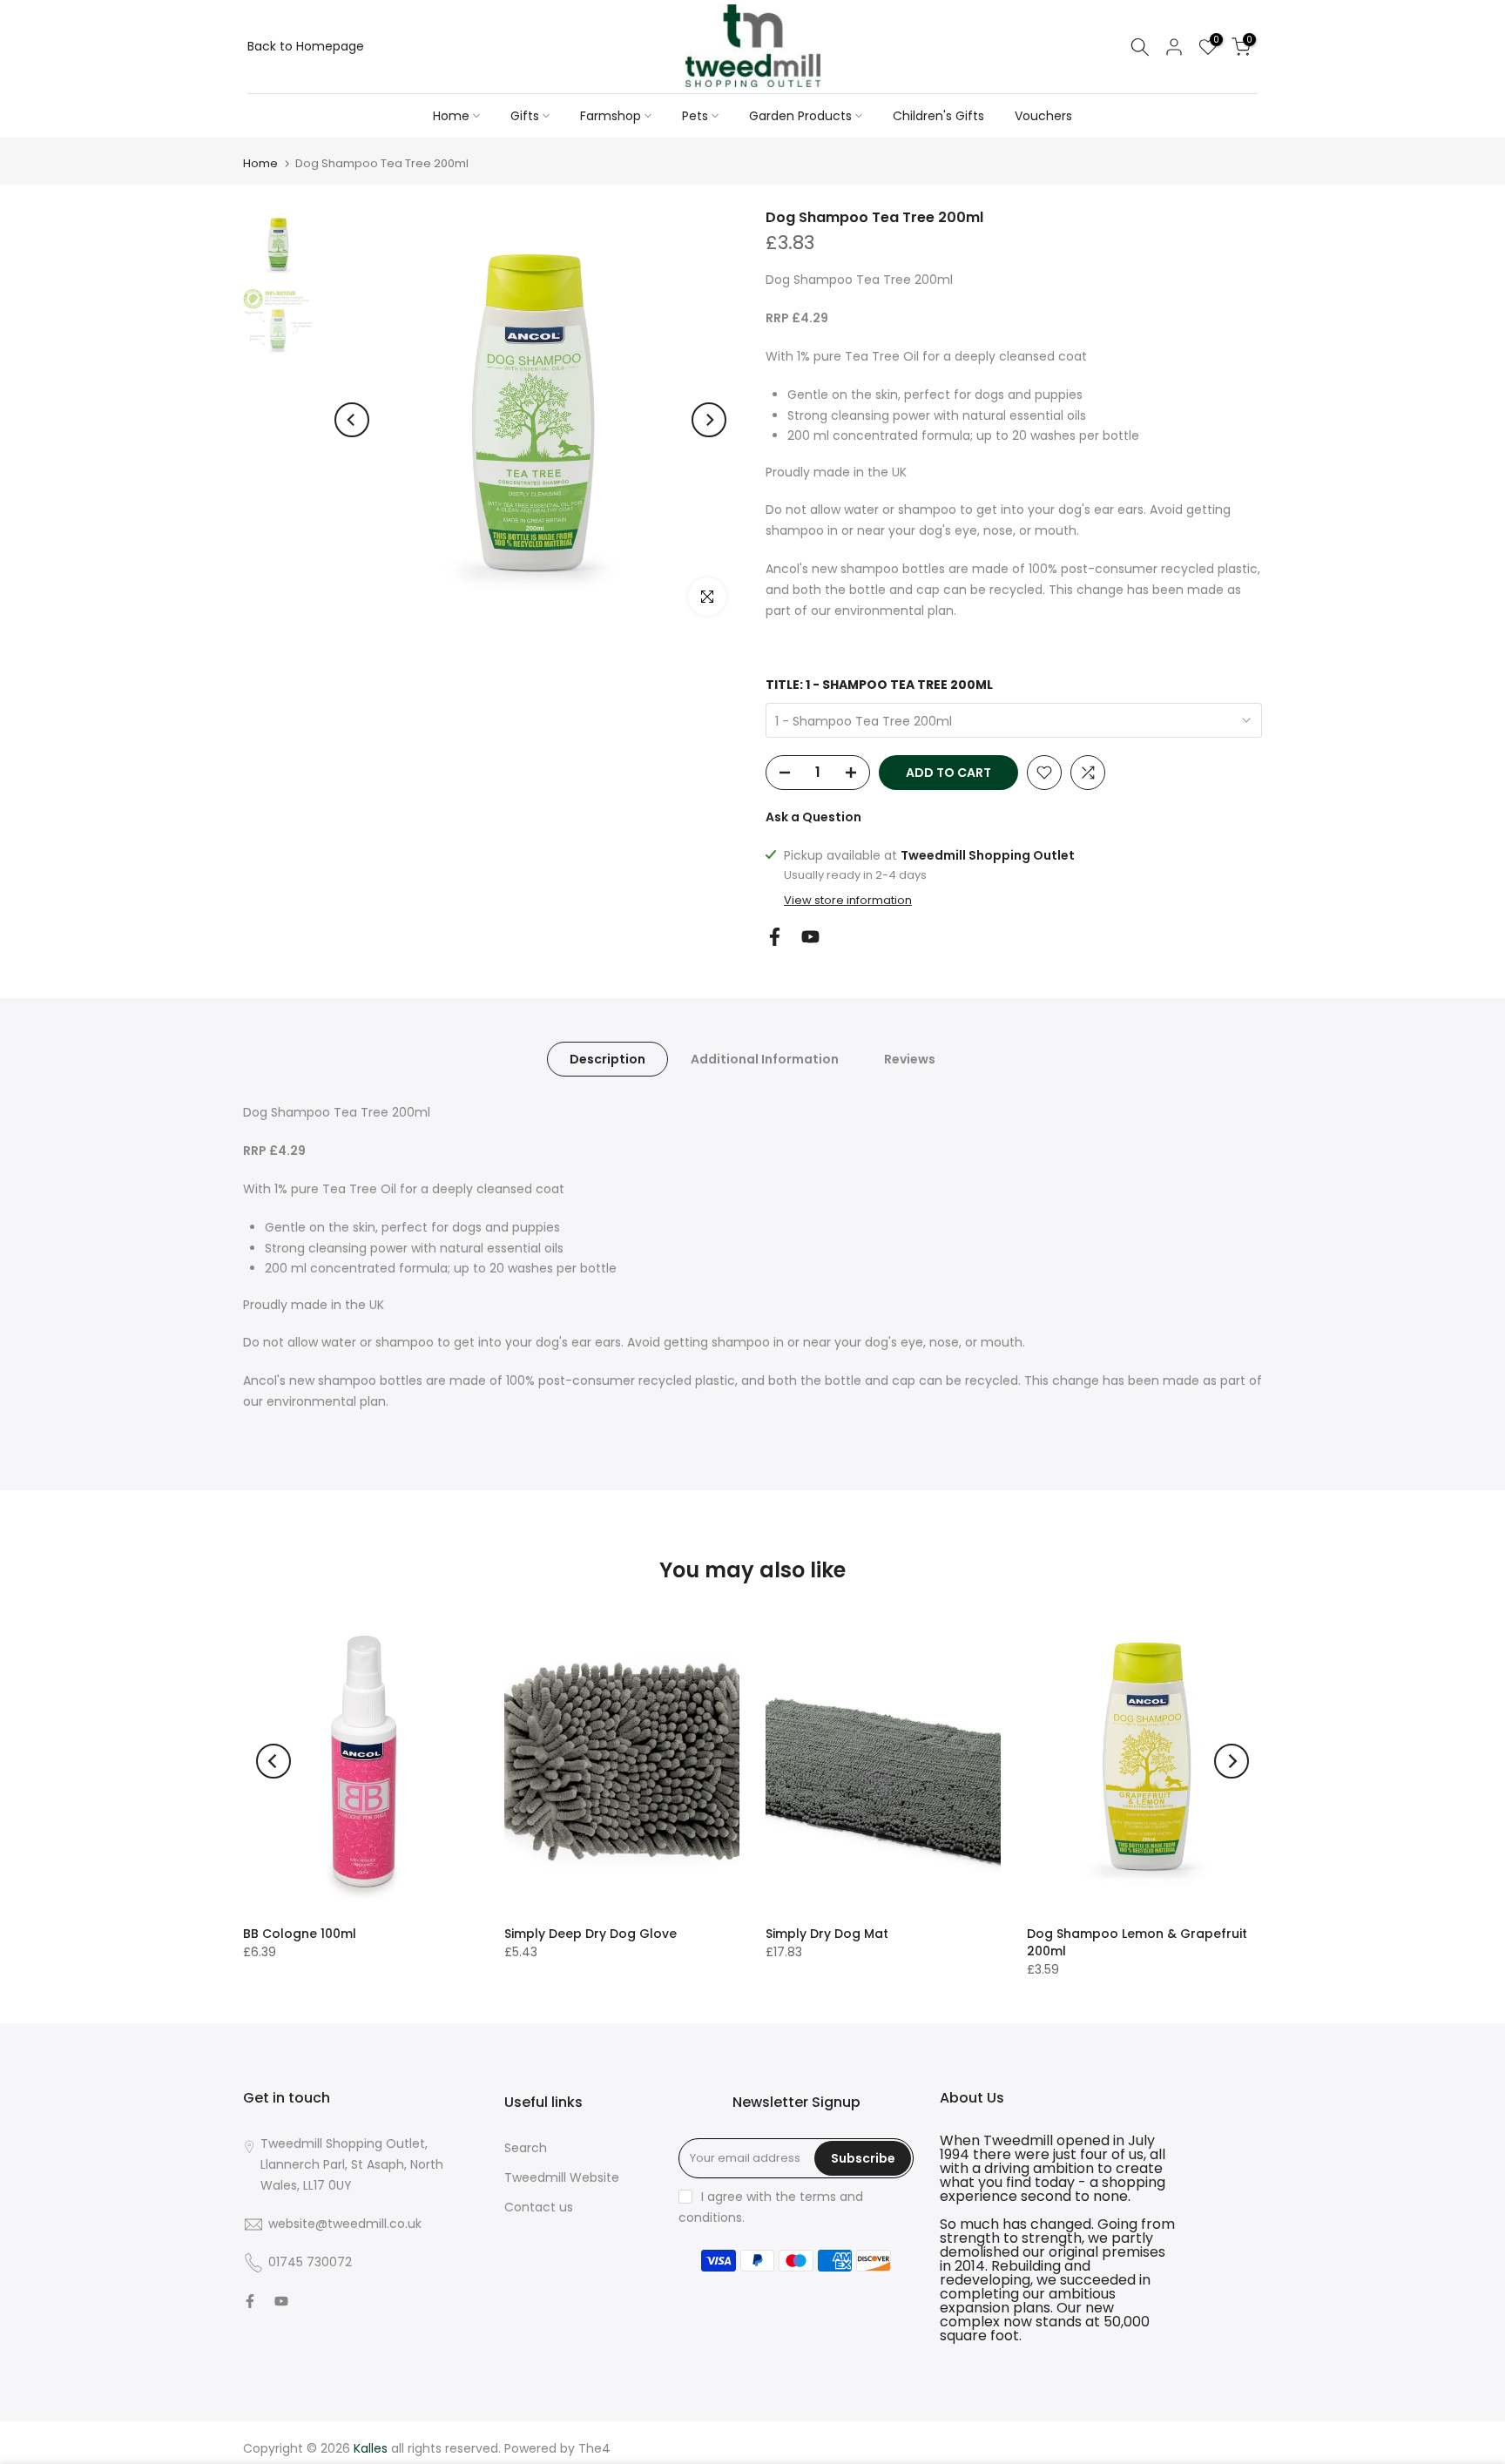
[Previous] (352, 420)
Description (607, 1059)
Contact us (539, 2207)
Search (526, 2148)
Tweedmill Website (562, 2177)
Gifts (525, 116)
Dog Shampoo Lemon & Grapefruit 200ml (1137, 1942)
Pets (695, 116)
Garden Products (800, 116)
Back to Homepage (306, 46)
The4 (594, 2448)
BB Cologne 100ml (300, 1934)
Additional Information (765, 1059)
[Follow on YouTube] (810, 937)
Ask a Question (813, 817)
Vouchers (1043, 116)
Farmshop (611, 116)
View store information (848, 901)
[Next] (709, 420)
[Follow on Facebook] (775, 937)
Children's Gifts (938, 116)
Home (451, 116)
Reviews (910, 1059)
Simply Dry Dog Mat (827, 1934)
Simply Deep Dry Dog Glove (591, 1934)
